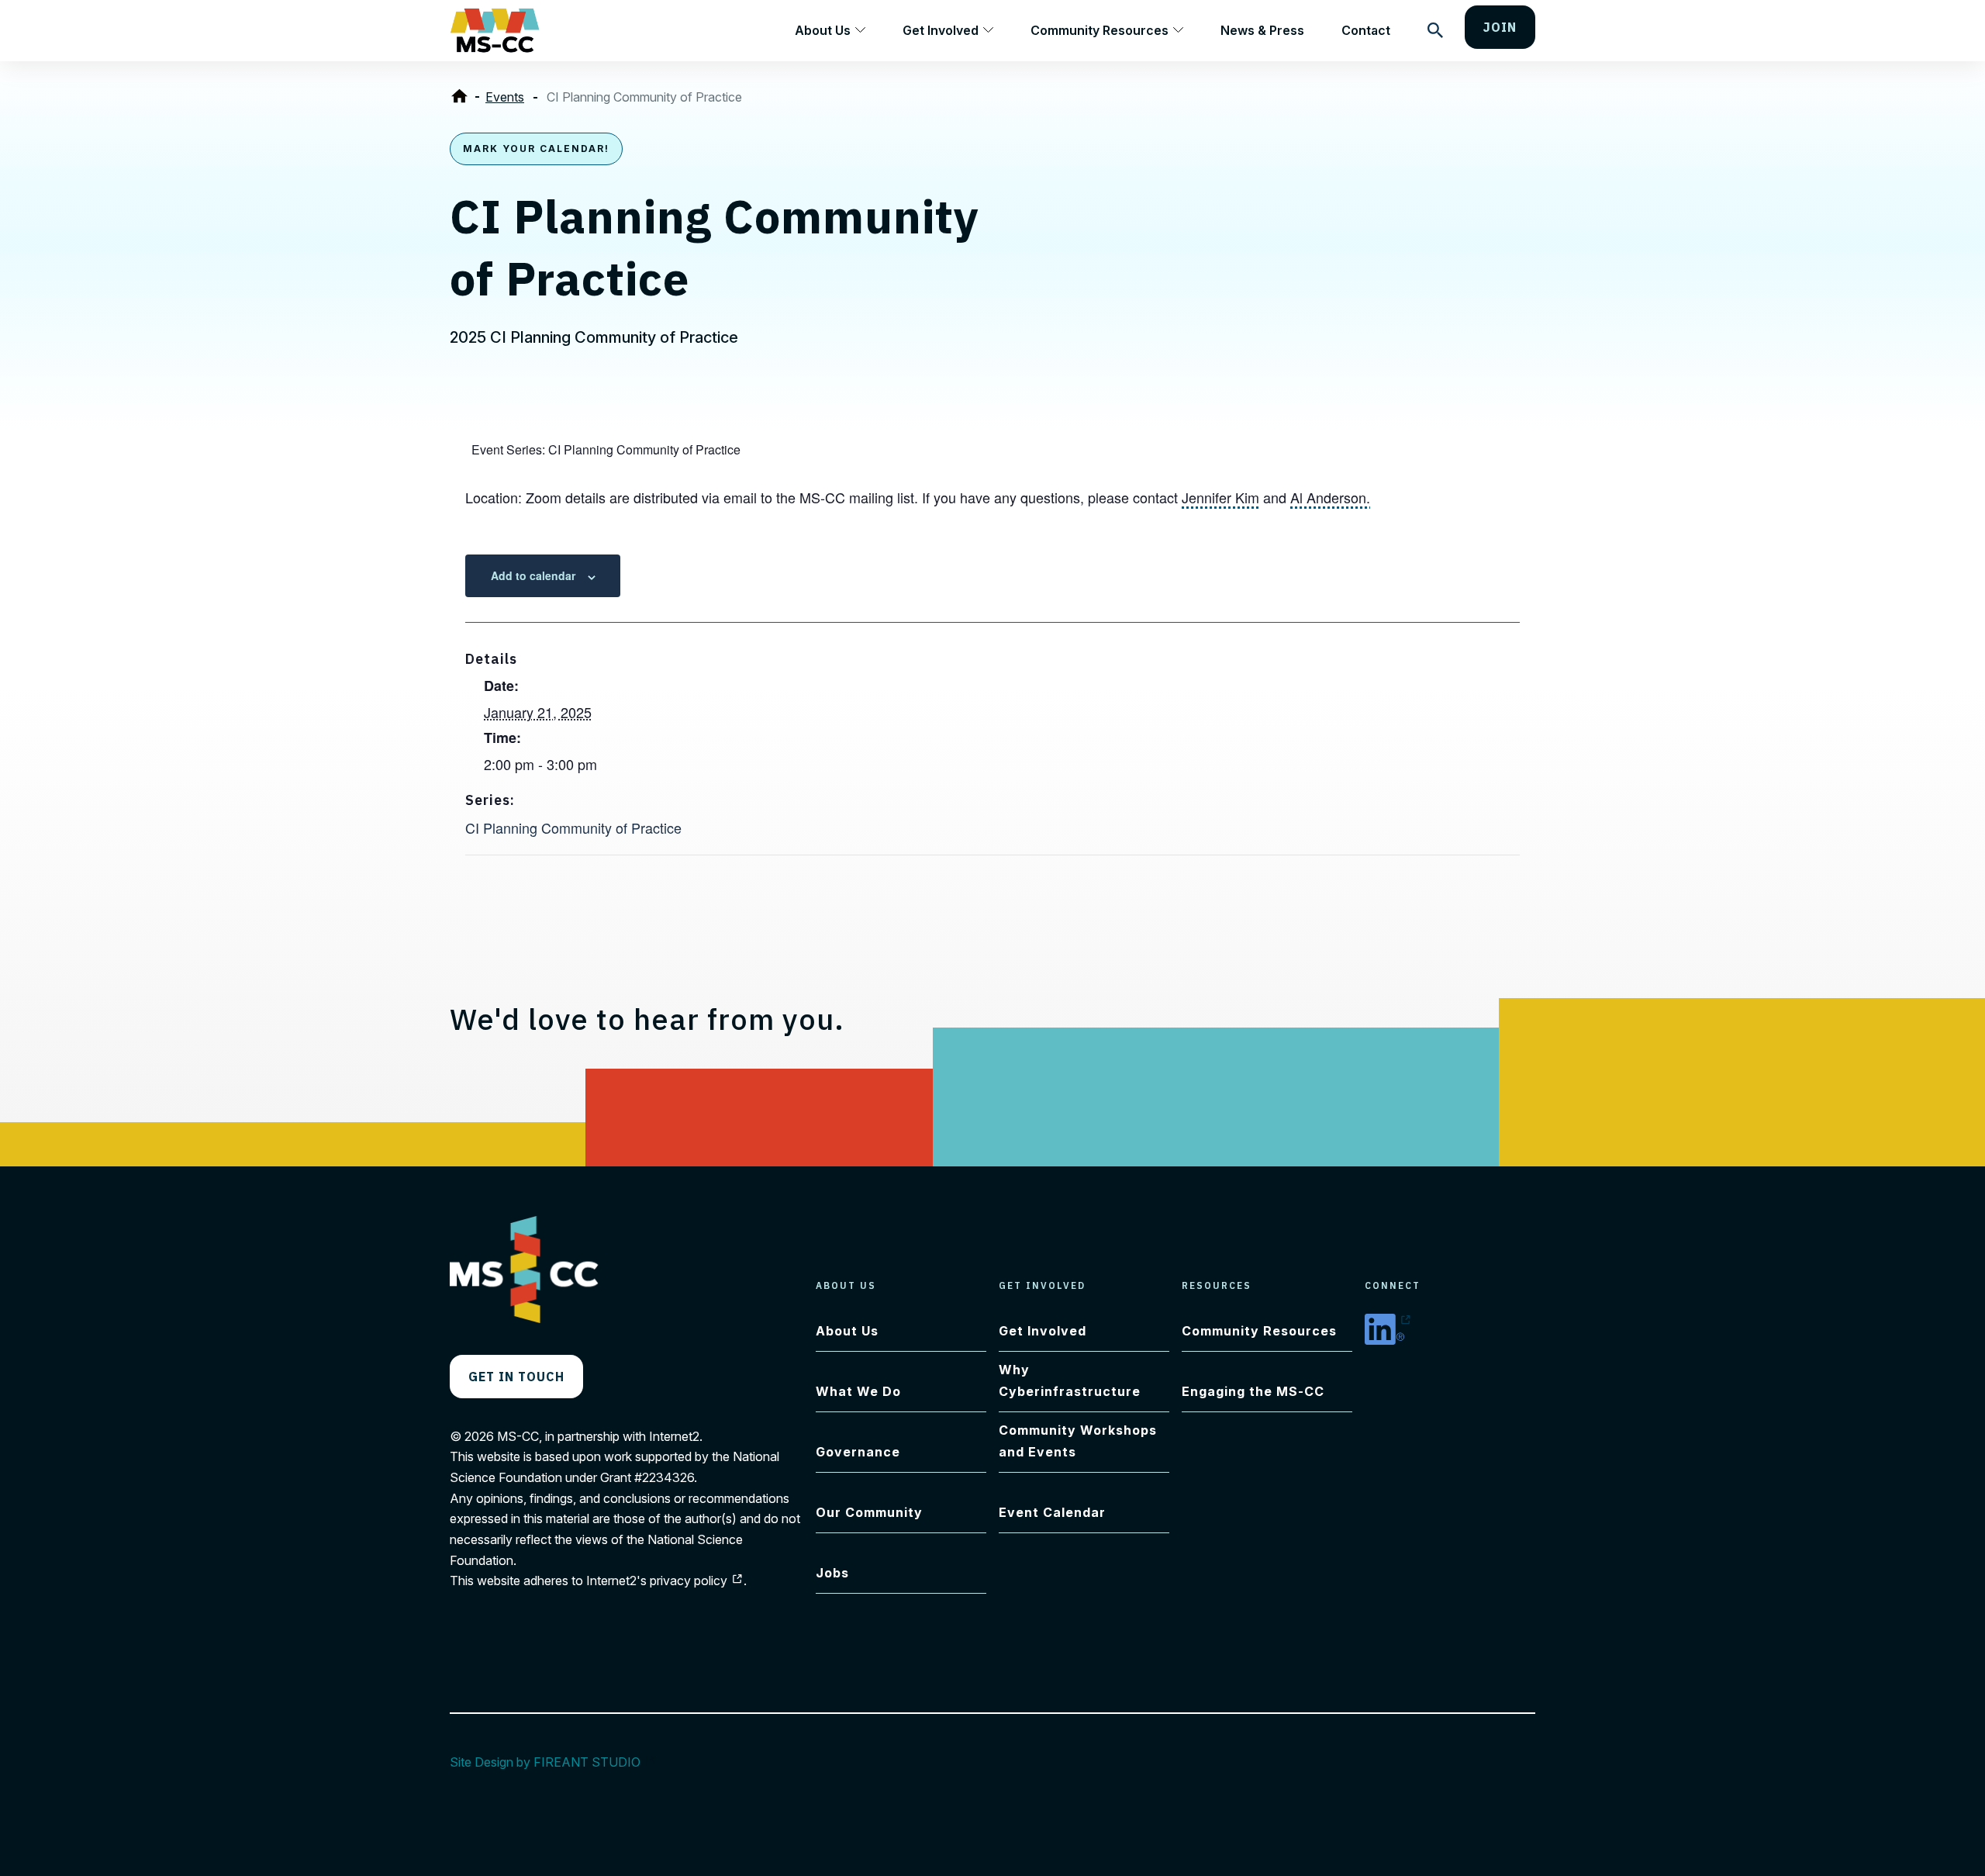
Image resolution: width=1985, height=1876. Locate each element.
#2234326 (664, 1477)
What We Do (858, 1391)
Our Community (869, 1512)
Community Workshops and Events (1078, 1441)
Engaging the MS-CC (1253, 1391)
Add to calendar (533, 575)
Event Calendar (1052, 1512)
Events (505, 97)
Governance (858, 1452)
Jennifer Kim (1220, 497)
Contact (1366, 30)
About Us (823, 30)
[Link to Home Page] (463, 97)
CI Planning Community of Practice (573, 827)
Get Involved (941, 30)
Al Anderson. (1330, 497)
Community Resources (1100, 30)
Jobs (832, 1573)
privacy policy (697, 1581)
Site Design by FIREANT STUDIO (553, 1762)
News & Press (1262, 30)
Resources (1217, 1285)
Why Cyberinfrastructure (1070, 1380)
